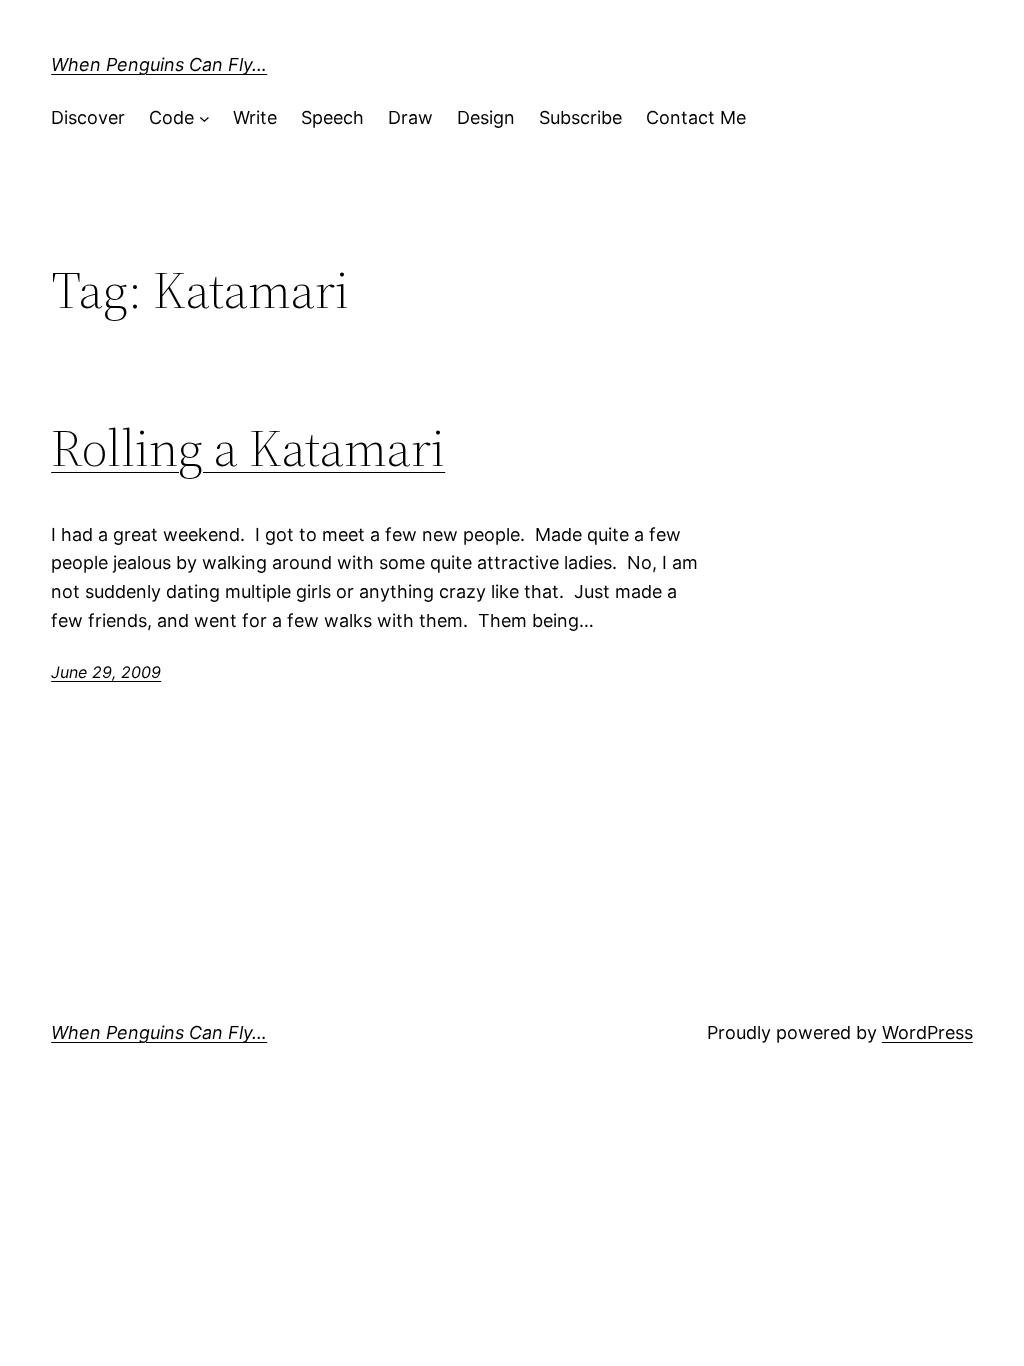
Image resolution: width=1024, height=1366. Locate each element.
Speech (332, 117)
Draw (410, 117)
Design (486, 117)
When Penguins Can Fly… (159, 64)
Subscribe (580, 117)
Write (255, 117)
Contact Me (696, 117)
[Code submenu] (204, 118)
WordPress (927, 1032)
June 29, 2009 (106, 672)
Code (171, 117)
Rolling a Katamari (248, 448)
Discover (88, 117)
